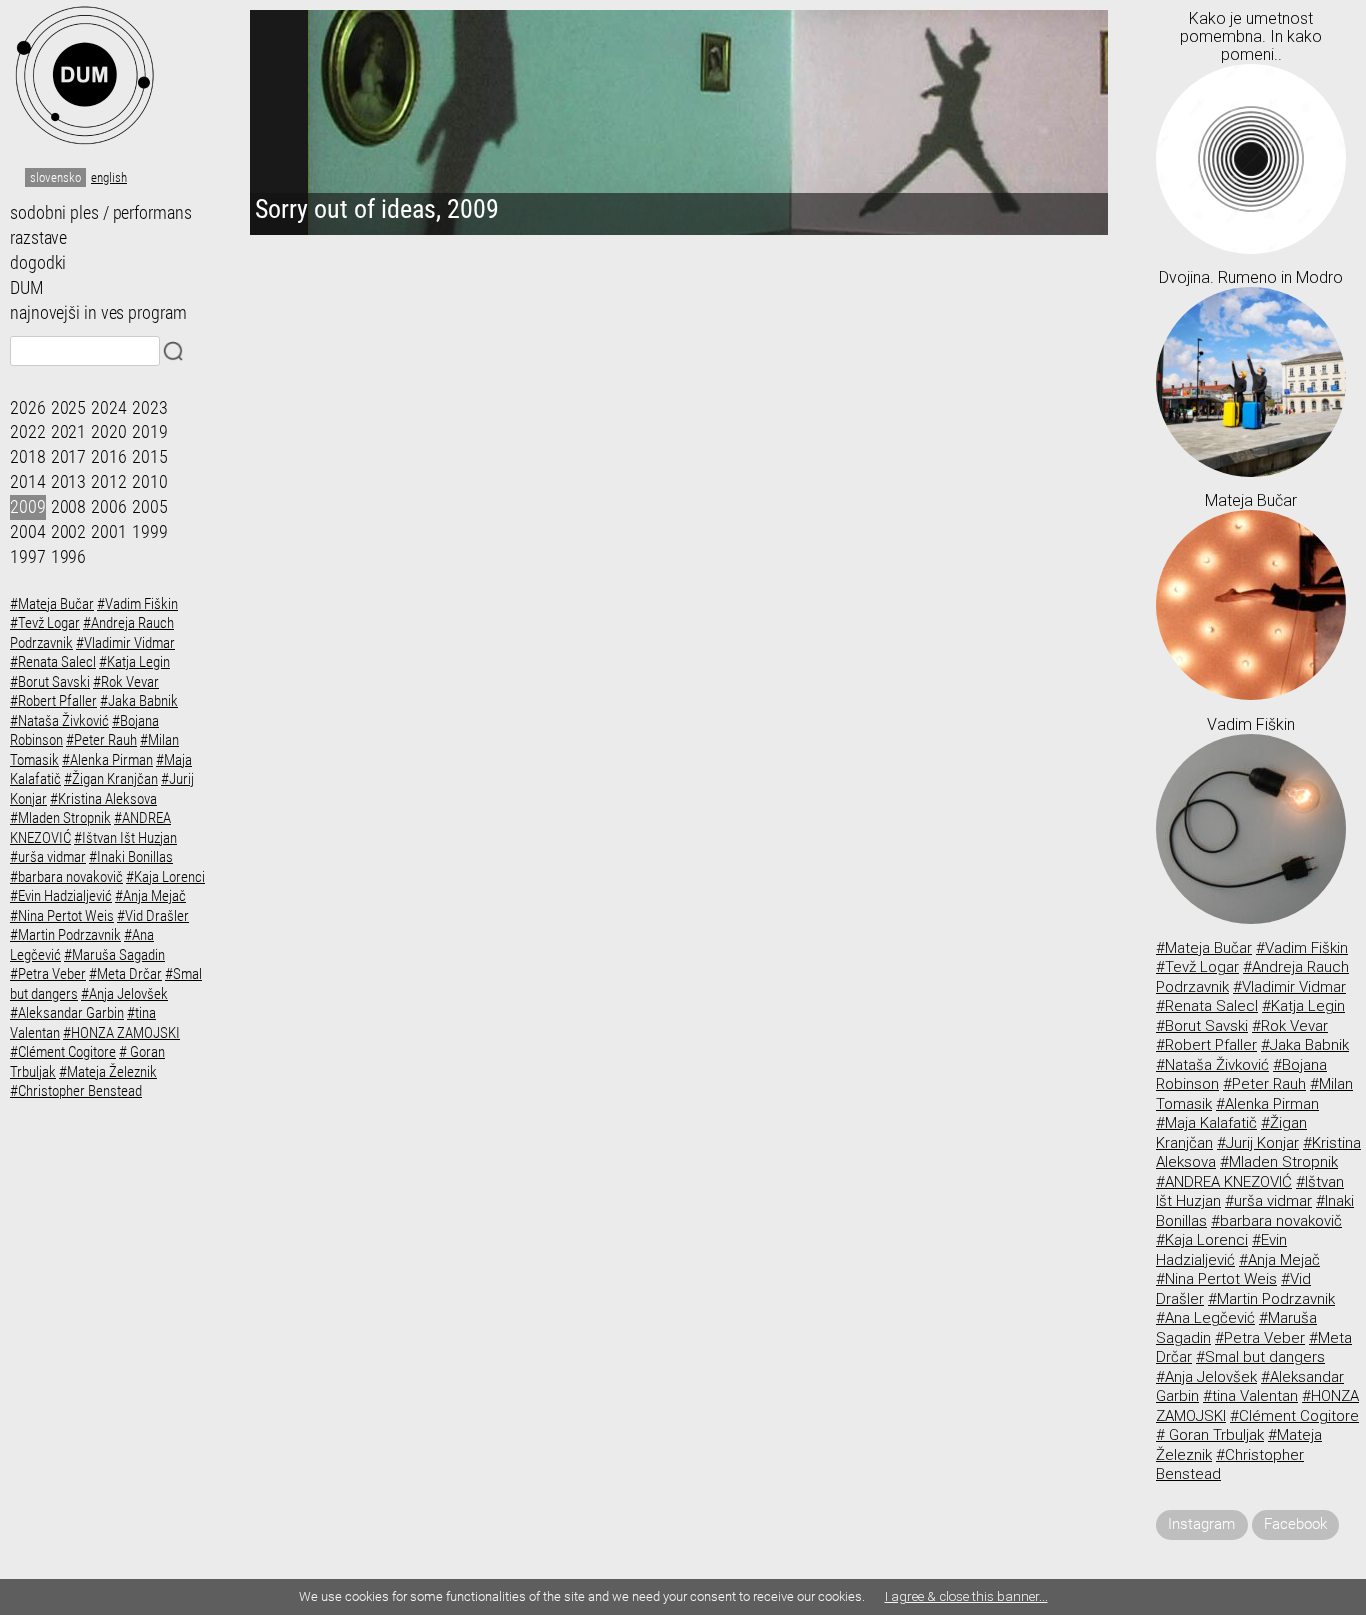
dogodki (38, 263)
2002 (69, 532)
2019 (150, 432)
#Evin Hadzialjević (61, 896)
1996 (69, 557)
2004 (28, 532)
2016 (109, 457)
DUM (26, 288)
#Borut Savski (50, 682)
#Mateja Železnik (108, 1072)
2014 (28, 482)
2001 (109, 532)
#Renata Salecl (53, 662)
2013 (69, 482)
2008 (69, 507)
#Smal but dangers (1260, 1357)
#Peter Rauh (101, 740)
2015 (150, 457)
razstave (38, 238)
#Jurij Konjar (1258, 1143)
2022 (28, 432)
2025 (69, 408)
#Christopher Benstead (76, 1091)
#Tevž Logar (45, 623)
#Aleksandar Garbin (67, 1013)
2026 (28, 408)
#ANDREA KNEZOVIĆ (1224, 1182)
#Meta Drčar (125, 974)
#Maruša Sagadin (114, 955)
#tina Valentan (1250, 1396)
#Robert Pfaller (53, 701)
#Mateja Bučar (52, 604)
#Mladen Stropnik (60, 818)
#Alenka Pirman (107, 760)
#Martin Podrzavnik (65, 935)
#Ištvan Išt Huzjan (125, 838)
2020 (109, 432)
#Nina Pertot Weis (62, 916)
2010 (150, 482)
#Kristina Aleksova (103, 799)
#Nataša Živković (59, 721)
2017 (69, 457)
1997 (28, 557)
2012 (109, 482)
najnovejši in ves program (98, 313)
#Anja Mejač (150, 896)
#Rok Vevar (126, 682)
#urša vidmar (48, 857)
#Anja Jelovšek (124, 994)
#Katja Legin (134, 662)
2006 (109, 507)
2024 (109, 408)
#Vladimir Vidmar (125, 643)
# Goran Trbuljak (1210, 1435)
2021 (69, 432)
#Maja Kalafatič (1206, 1123)
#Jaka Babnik (139, 701)
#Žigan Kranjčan (111, 779)
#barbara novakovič (66, 877)
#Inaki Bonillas (131, 857)
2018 (28, 457)
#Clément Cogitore (63, 1052)
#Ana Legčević (1205, 1318)
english (109, 177)
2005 (150, 507)
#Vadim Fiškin (137, 604)
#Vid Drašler (153, 916)
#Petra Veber (48, 974)
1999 (150, 532)
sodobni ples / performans (101, 213)
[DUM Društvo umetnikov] (110, 75)
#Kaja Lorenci (165, 877)
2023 (150, 408)
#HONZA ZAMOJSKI (121, 1033)
